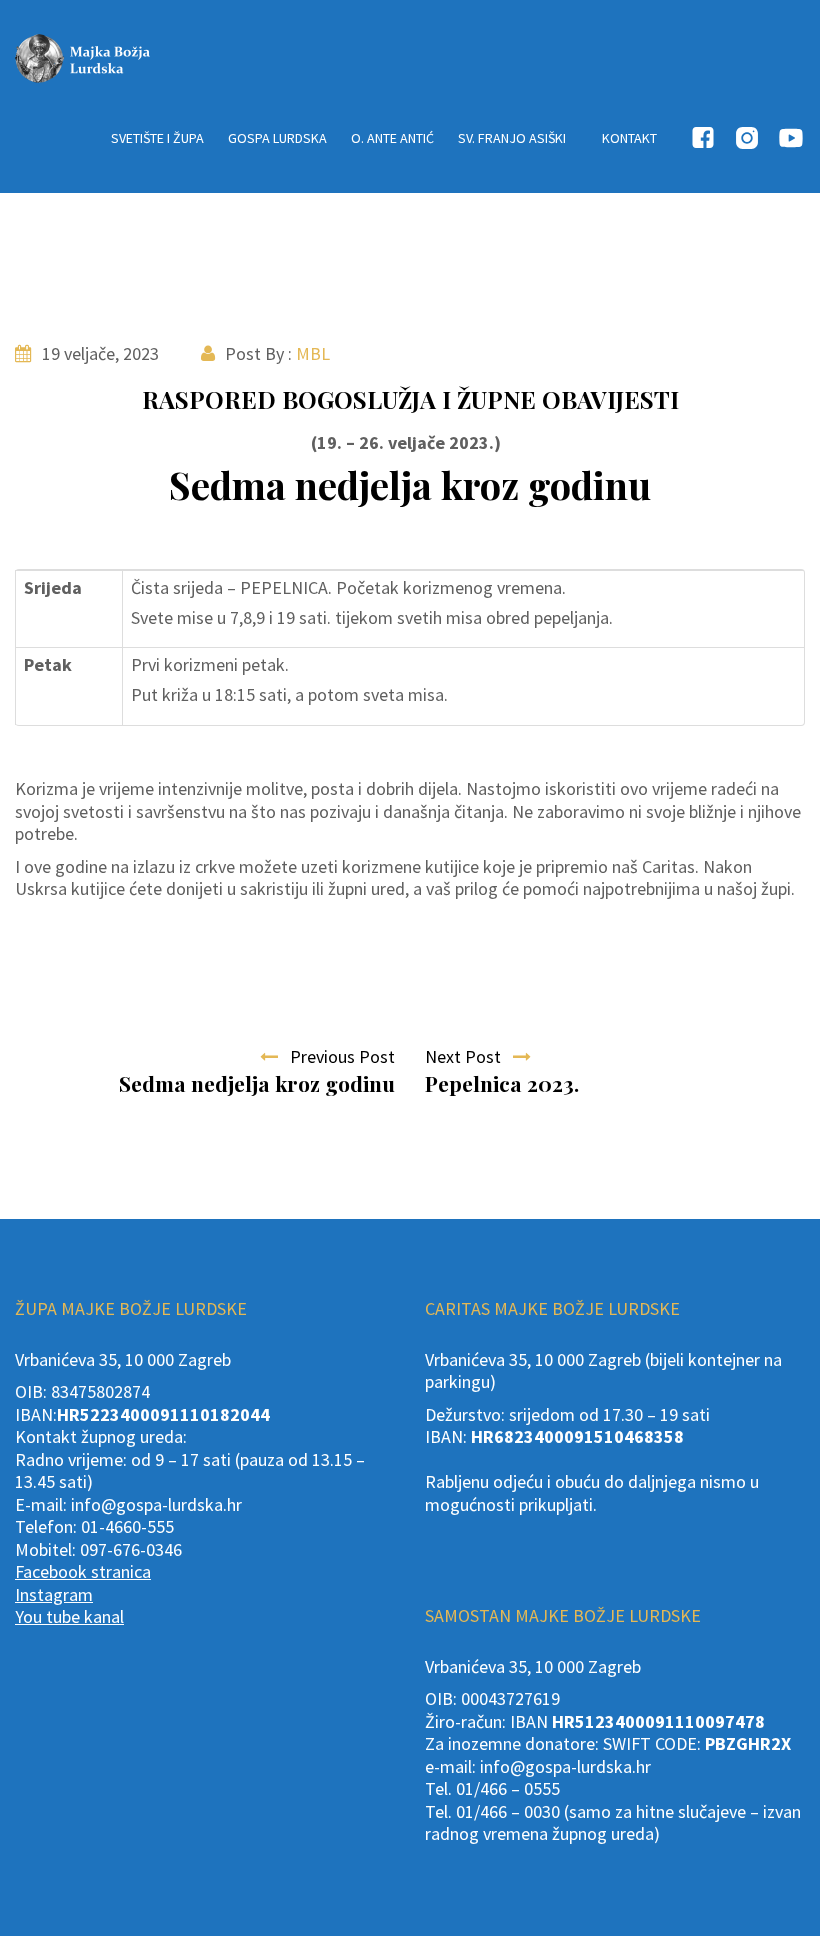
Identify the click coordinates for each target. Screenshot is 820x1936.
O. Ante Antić (392, 138)
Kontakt (629, 138)
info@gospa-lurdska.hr (156, 1504)
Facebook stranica (83, 1571)
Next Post (469, 1056)
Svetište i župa (157, 138)
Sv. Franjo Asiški (512, 138)
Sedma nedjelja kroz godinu (257, 1083)
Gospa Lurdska (277, 138)
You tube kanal (69, 1616)
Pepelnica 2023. (502, 1083)
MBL (313, 353)
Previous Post (336, 1056)
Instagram (54, 1594)
